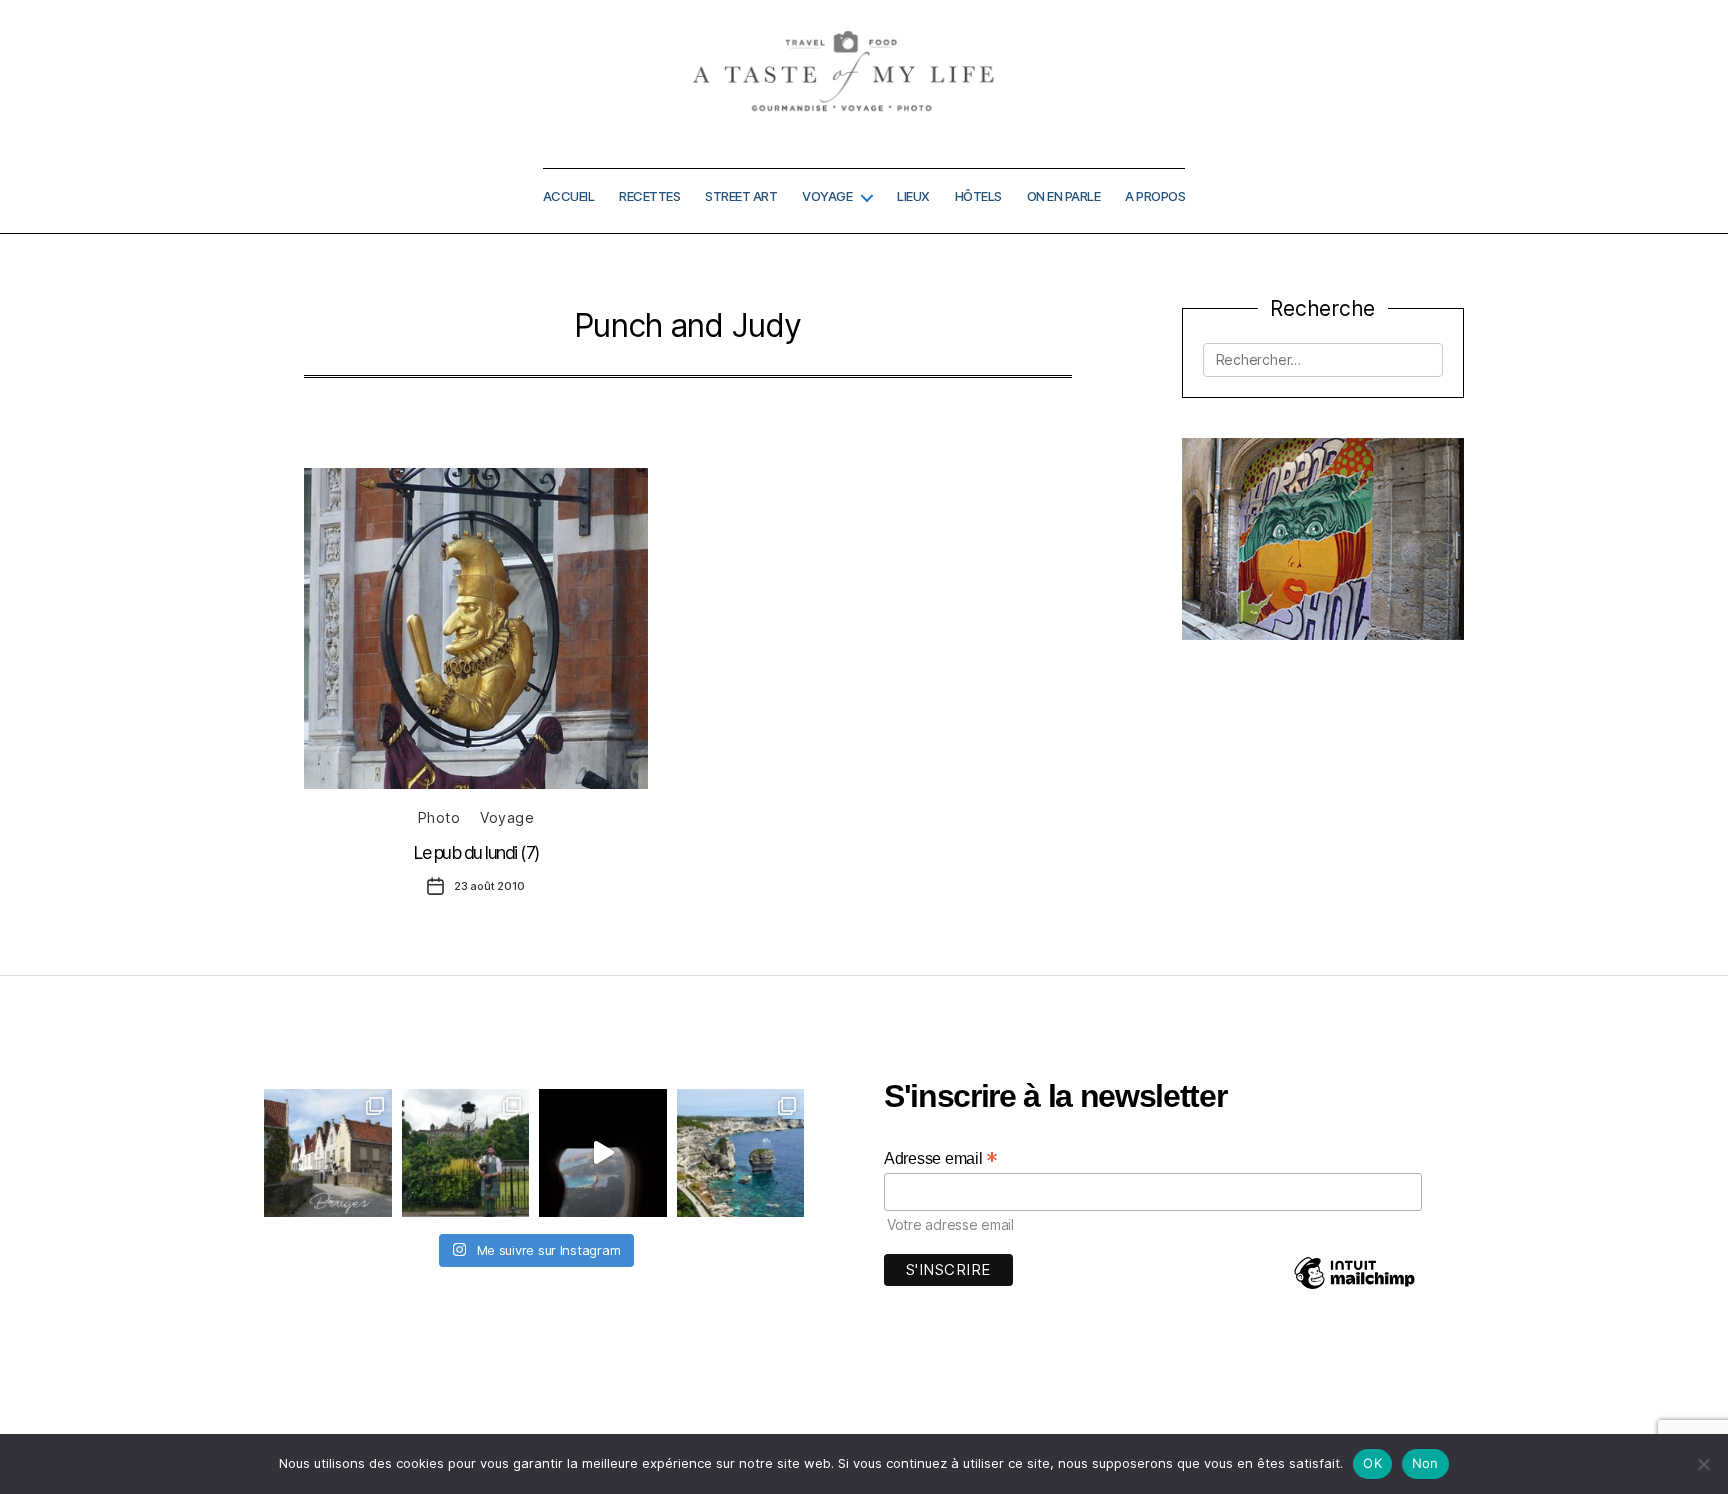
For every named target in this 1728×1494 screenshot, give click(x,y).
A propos (1155, 196)
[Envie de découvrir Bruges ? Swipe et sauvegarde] (328, 1153)
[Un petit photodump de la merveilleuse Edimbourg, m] (466, 1153)
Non (1425, 1463)
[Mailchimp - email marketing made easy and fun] (1354, 1287)
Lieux (913, 196)
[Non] (1703, 1464)
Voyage (827, 196)
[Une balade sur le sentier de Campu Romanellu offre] (741, 1153)
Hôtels (978, 196)
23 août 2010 (489, 886)
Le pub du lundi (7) (476, 852)
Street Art (741, 196)
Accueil (569, 196)
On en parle (1064, 196)
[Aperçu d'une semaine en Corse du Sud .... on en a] (603, 1153)
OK (1372, 1463)
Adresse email (941, 1158)
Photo (439, 817)
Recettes (649, 196)
